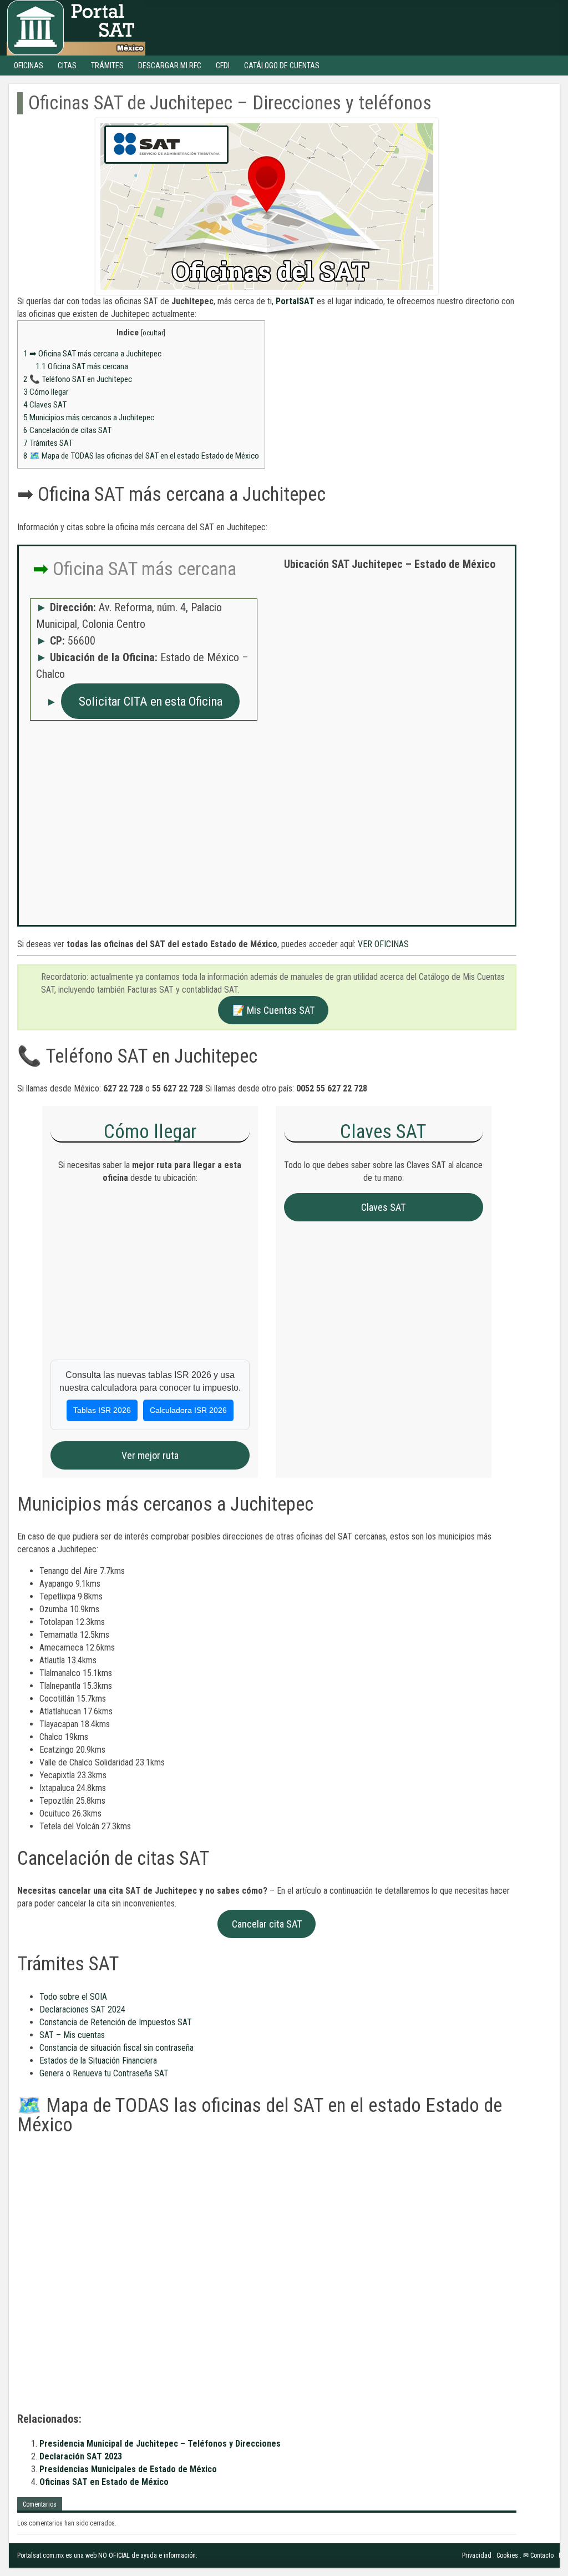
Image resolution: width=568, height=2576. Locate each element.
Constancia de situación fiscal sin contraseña (116, 2048)
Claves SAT (45, 405)
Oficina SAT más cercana (82, 366)
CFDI (223, 66)
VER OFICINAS (383, 944)
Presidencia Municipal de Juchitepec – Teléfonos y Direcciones (160, 2444)
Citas (67, 66)
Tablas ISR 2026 (102, 1410)
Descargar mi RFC (170, 66)
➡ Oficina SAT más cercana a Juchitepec (92, 354)
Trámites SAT (48, 443)
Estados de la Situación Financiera (98, 2061)
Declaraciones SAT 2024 (82, 2009)
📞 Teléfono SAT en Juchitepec (78, 379)
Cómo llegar (46, 392)
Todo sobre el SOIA (73, 1997)
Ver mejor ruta (150, 1455)
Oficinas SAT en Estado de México (104, 2482)
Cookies (507, 2555)
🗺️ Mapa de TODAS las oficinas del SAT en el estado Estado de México (141, 456)
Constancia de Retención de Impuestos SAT (116, 2022)
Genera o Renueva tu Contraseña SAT (104, 2073)
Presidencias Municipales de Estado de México (128, 2469)
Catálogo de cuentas (282, 66)
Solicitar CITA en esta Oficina (151, 701)
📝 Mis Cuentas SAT (273, 1010)
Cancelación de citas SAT (67, 430)
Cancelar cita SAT (267, 1924)
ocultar (153, 333)
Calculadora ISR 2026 (188, 1410)
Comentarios (40, 2504)
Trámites (107, 66)
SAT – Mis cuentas (72, 2035)
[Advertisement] (390, 660)
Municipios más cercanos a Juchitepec (89, 417)
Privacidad (477, 2555)
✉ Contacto (538, 2555)
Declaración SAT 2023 (81, 2456)
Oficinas (29, 66)
